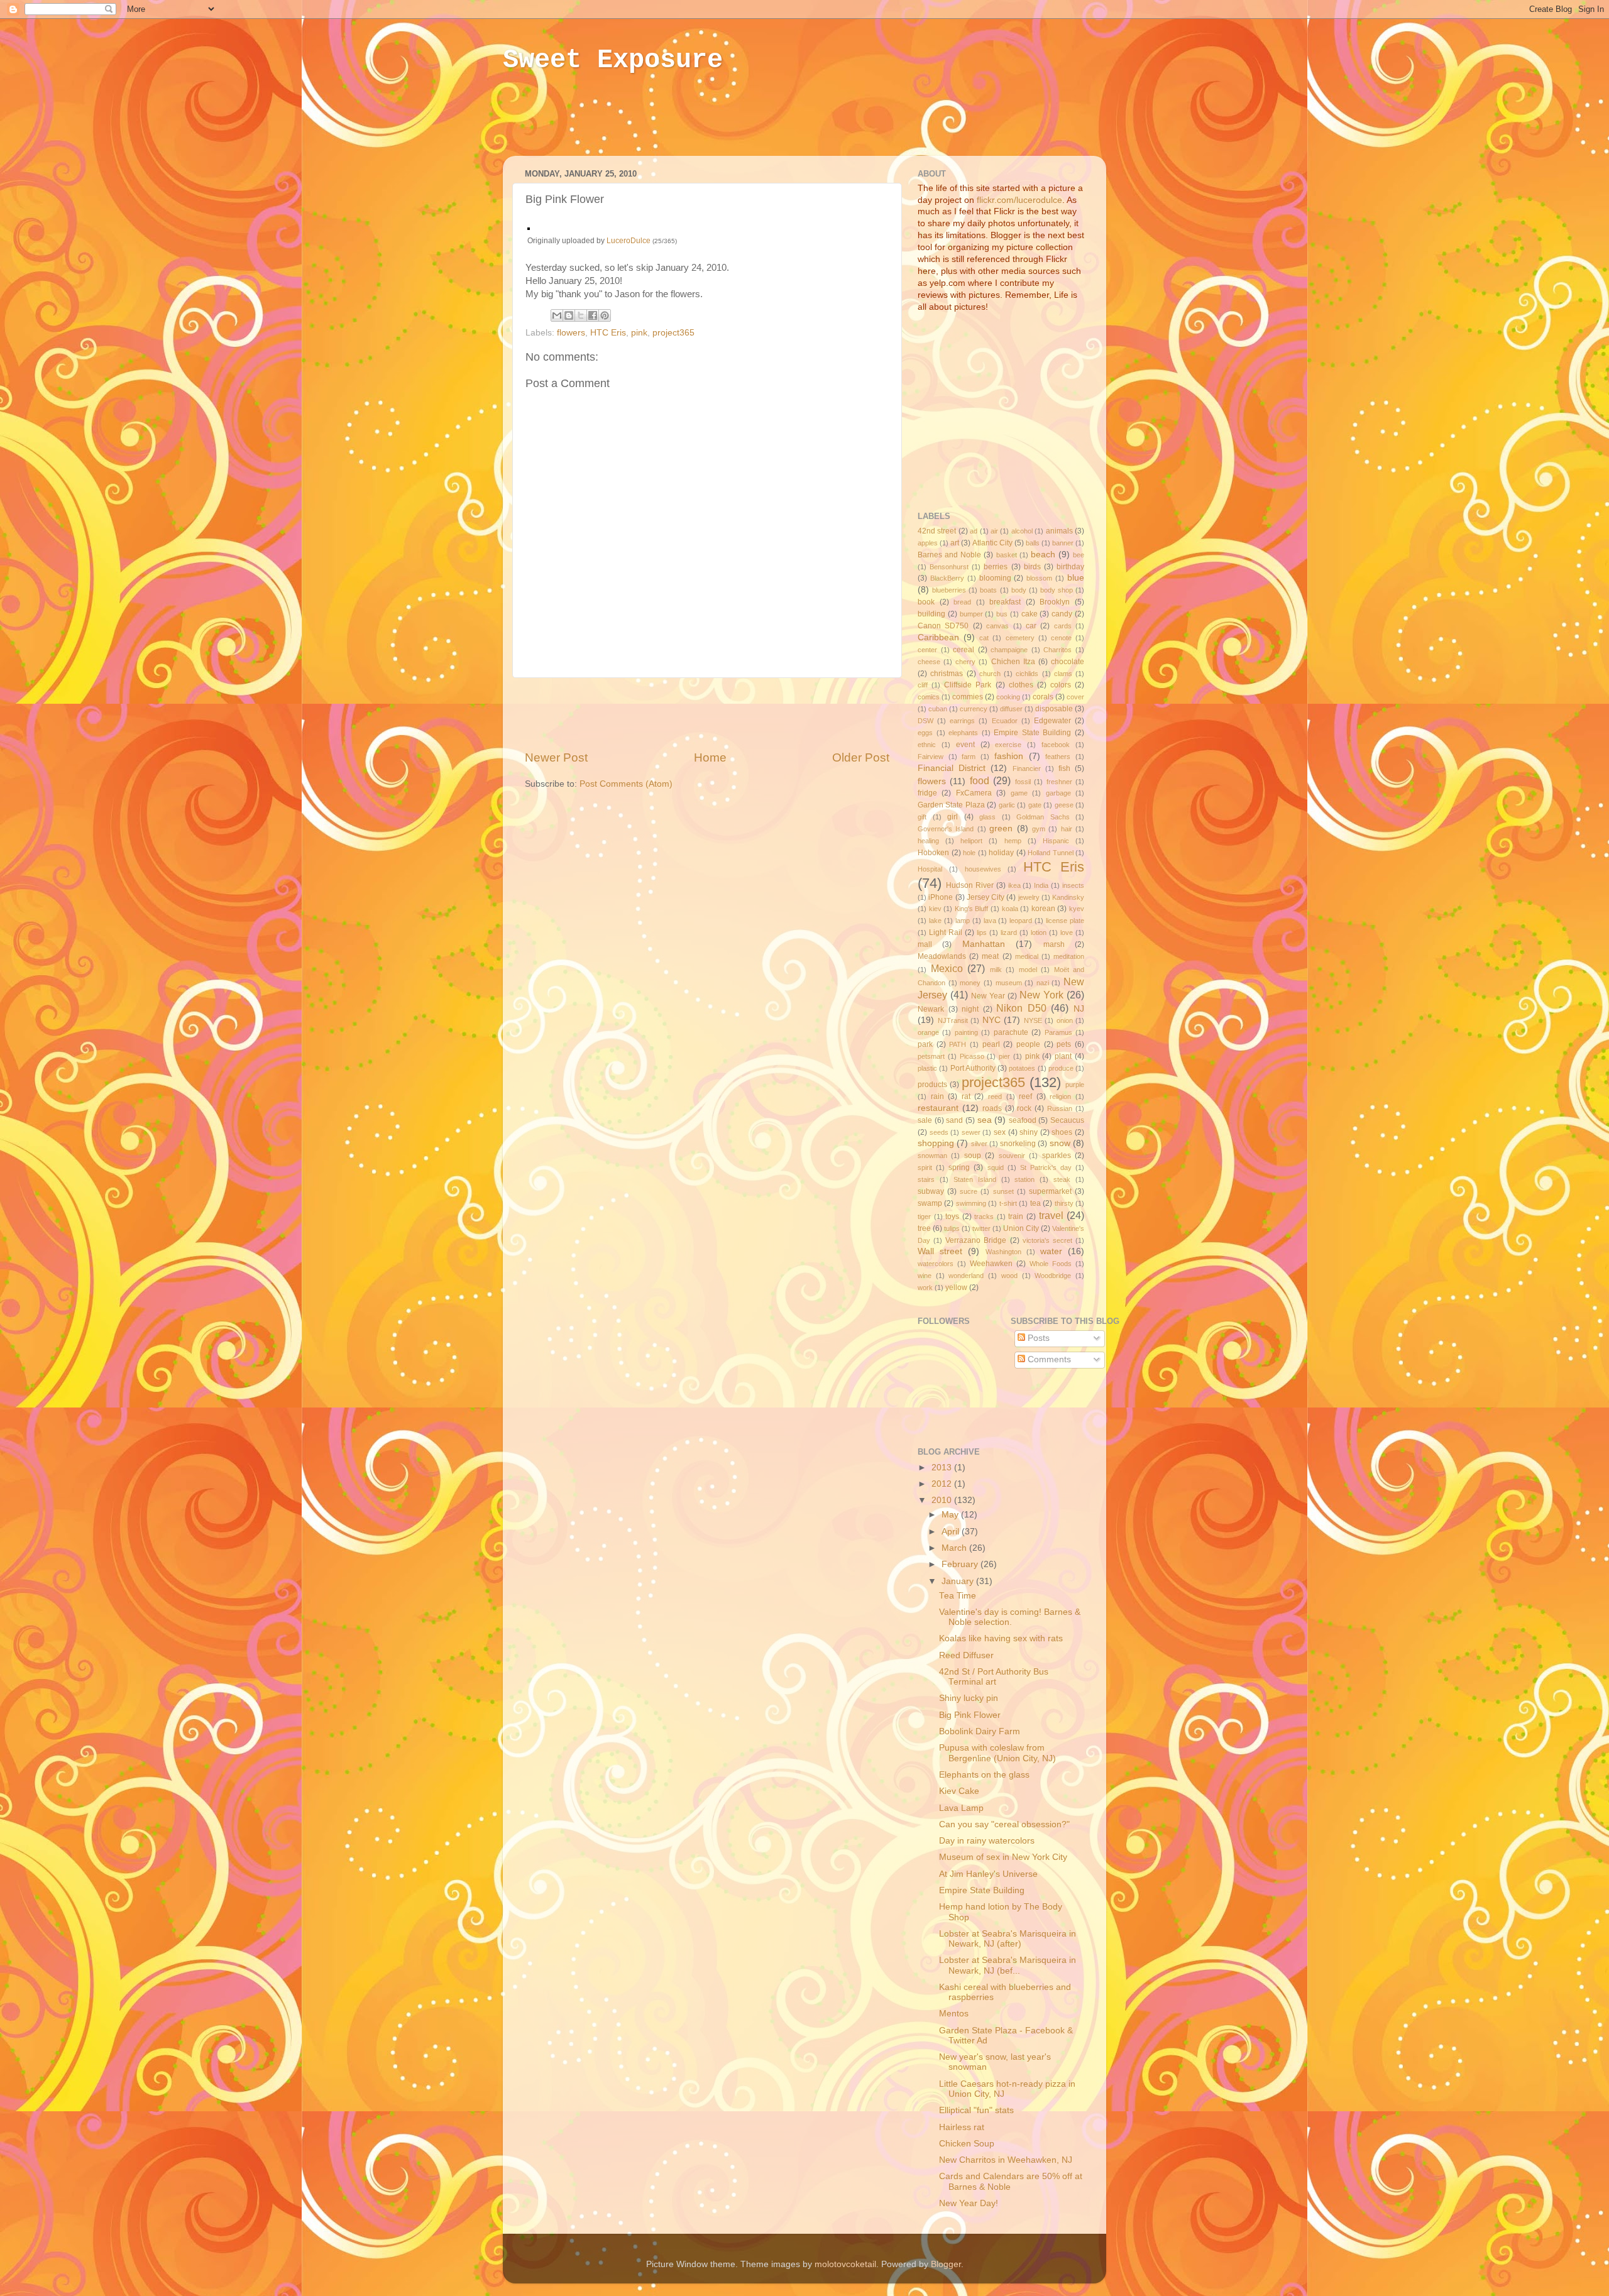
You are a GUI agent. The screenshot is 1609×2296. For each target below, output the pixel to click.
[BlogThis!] (569, 315)
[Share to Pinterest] (605, 315)
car (1031, 626)
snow (1060, 1143)
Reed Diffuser (966, 1655)
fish (1064, 768)
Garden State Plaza (951, 805)
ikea (1014, 885)
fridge (927, 793)
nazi (1043, 983)
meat (990, 956)
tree (924, 1228)
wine (925, 1276)
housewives (983, 869)
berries (996, 567)
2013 (943, 1468)
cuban (938, 709)
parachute (1011, 1032)
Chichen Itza (1013, 662)
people (1028, 1044)
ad (974, 531)
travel (1051, 1215)
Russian (1060, 1108)
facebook (1056, 745)
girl (953, 817)
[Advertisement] (744, 124)
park (925, 1044)
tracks (984, 1216)
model (1028, 970)
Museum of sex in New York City (1003, 1857)
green (1001, 828)
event (965, 745)
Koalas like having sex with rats (1001, 1638)
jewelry (1029, 897)
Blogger (946, 2264)
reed (995, 1096)
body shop (1057, 590)
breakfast (1005, 602)
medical (1027, 956)
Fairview (931, 757)
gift (922, 817)
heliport (971, 841)
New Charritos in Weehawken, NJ (1006, 2160)
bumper (971, 614)
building (931, 614)
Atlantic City (992, 543)
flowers (571, 333)
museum (1009, 983)
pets (1064, 1044)
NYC (991, 1020)
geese (1064, 805)
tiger (924, 1216)
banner (1063, 543)
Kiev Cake (959, 1791)
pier (1004, 1056)
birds (1032, 567)
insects (1073, 885)
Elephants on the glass (984, 1775)
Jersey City (986, 897)
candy (1062, 614)
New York (1041, 995)
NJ (1079, 1009)
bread (962, 602)
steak (1062, 1179)
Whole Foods (1051, 1264)
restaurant (938, 1108)
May (951, 1515)
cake (1030, 614)
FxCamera (974, 793)
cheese (929, 662)
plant (1063, 1056)
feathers (1058, 757)
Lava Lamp (961, 1808)
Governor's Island (946, 829)
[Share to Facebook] (593, 315)
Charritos (1057, 650)
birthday (1070, 567)
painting (966, 1032)
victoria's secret (1047, 1240)
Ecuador (1005, 721)
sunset (1003, 1191)
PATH (958, 1044)
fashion (1009, 756)
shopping (936, 1143)
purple (1075, 1085)
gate (1035, 805)
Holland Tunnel (1051, 853)
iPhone (941, 897)
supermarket (1050, 1191)
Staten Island (975, 1179)
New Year (988, 996)
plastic (927, 1068)
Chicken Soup (967, 2144)
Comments (1048, 1359)
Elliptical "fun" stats (976, 2110)
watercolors (936, 1264)
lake (935, 921)
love (1067, 932)
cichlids (1027, 674)
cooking (1008, 697)
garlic (1007, 805)
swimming (971, 1203)
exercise (1008, 745)
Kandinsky (1068, 897)
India (1041, 885)
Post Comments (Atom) (626, 784)
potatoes (1022, 1068)
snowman (932, 1156)
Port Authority (973, 1068)
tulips (952, 1228)
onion (1065, 1020)
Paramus (1058, 1032)
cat (984, 638)
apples (928, 543)
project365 (673, 333)
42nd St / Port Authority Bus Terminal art (994, 1677)
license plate (1065, 921)
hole (969, 853)
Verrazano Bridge (976, 1240)
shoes (1062, 1132)
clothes (1021, 685)
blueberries (949, 590)
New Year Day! (969, 2203)
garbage (1058, 793)
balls (1033, 543)
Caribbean (938, 637)
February (961, 1564)
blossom (1039, 578)
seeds (939, 1132)
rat (966, 1096)
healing (928, 841)
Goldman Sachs (1043, 817)
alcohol (1022, 531)
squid (996, 1167)
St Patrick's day (1046, 1167)
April (952, 1532)
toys (952, 1216)
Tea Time (958, 1596)
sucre (969, 1191)
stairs (926, 1179)
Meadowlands (942, 956)
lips (982, 932)
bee (1079, 555)
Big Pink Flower (970, 1715)
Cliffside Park (968, 685)
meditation (1069, 956)
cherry (965, 662)
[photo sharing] (529, 227)
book (926, 602)
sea (985, 1120)
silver (979, 1144)
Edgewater (1052, 721)
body (1019, 590)
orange (928, 1032)
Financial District (952, 768)
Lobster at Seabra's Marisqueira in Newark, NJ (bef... (1008, 1965)
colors (1061, 685)
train (1016, 1216)
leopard (1021, 921)
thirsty (1064, 1203)
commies (968, 697)
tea (1035, 1203)
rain (937, 1096)
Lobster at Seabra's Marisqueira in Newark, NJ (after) (1008, 1939)
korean (1043, 909)
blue (1076, 578)
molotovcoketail (845, 2264)
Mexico (947, 968)
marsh (1054, 944)
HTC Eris (608, 333)
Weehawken (991, 1264)
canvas (997, 626)
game (1019, 793)
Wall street (940, 1251)
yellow (956, 1287)
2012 (943, 1484)
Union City (1021, 1228)
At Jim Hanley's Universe (988, 1874)
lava (990, 921)
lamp (963, 921)
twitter (981, 1228)
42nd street (937, 531)
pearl (991, 1044)
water (1051, 1251)
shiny (1029, 1132)
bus (1002, 614)
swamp (930, 1203)
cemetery (1020, 638)
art (955, 543)
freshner (1059, 782)
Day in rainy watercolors (987, 1841)
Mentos (954, 2014)
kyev (1077, 909)
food (980, 780)
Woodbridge (1053, 1276)
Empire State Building (1032, 733)
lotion (1039, 932)
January (959, 1581)
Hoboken (933, 853)
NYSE (1033, 1020)
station (1024, 1179)
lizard (1009, 932)
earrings (962, 721)
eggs (925, 733)
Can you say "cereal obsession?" (1004, 1824)
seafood (1023, 1120)
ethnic (927, 745)
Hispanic (1056, 841)
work (925, 1287)
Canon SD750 (943, 626)
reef (1025, 1096)
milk (996, 970)
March (955, 1548)
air (994, 531)
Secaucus (1067, 1120)
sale (925, 1120)
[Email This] (557, 315)
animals (1059, 531)
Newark (931, 1009)
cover (1075, 697)
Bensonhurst (949, 567)
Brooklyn (1055, 602)
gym (1039, 829)
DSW (925, 721)
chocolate (1068, 662)
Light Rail (946, 932)
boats (988, 590)
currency (974, 709)
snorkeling (1018, 1144)
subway (931, 1191)
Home (710, 757)
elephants (963, 733)
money (970, 983)
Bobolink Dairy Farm (980, 1731)
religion (1060, 1096)
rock (1024, 1108)
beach (1043, 555)
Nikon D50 (1021, 1008)
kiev (935, 909)
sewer (971, 1132)
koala (1010, 909)
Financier (1027, 768)
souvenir (1012, 1156)
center (927, 650)
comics (929, 697)
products (932, 1085)
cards (1063, 626)
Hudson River (970, 885)
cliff (923, 685)
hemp (1013, 841)
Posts (1037, 1338)
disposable (1054, 709)
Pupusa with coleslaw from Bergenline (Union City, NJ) (997, 1753)
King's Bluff (972, 909)
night (970, 1009)
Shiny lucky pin (969, 1698)
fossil (1023, 782)
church (990, 674)
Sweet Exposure (613, 60)
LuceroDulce (629, 241)
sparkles (1057, 1156)
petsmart (931, 1056)
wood (1009, 1276)
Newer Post (556, 757)
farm (969, 757)
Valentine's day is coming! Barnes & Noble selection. (1010, 1617)
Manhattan (984, 944)
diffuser (1011, 709)
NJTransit (953, 1020)
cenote (1061, 638)
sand (954, 1120)
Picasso (972, 1056)
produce (1061, 1068)
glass (987, 817)
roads (992, 1108)
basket (1007, 555)
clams (1063, 674)
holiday (1001, 853)
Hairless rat (962, 2127)
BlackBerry (947, 578)
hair (1067, 829)
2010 (943, 1500)
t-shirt (1008, 1203)
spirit (925, 1167)
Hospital (930, 869)
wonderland (966, 1276)
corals (1043, 697)
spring (959, 1167)
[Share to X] (581, 315)
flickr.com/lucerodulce (1019, 200)
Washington (1003, 1252)
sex (1000, 1132)
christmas (947, 674)
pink (639, 333)
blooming (995, 578)
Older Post (861, 757)
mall (925, 944)
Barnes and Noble (949, 555)
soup (973, 1156)
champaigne (1009, 650)
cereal (964, 650)
